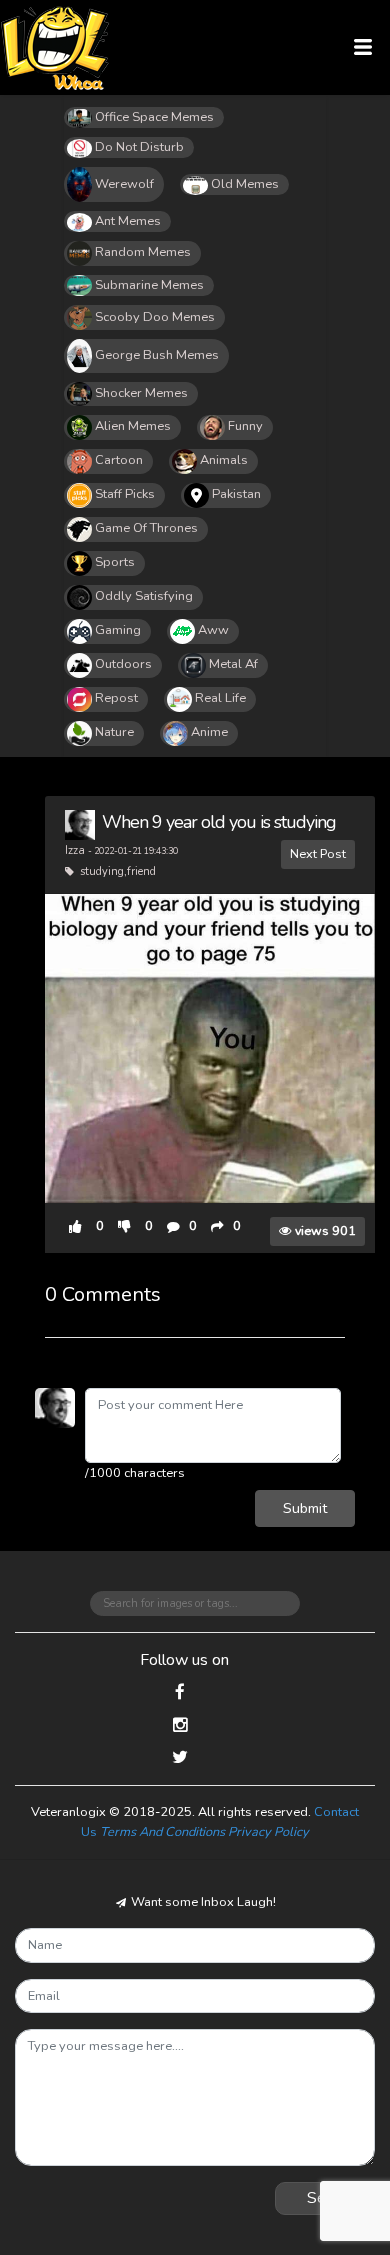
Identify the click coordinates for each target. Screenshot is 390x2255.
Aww (213, 630)
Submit (305, 1508)
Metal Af (233, 664)
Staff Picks (125, 494)
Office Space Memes (154, 117)
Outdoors (123, 664)
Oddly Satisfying (144, 596)
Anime (209, 732)
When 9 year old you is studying (219, 822)
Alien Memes (133, 426)
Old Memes (245, 184)
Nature (114, 732)
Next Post (318, 853)
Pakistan (236, 494)
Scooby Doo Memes (155, 317)
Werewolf (124, 184)
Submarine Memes (149, 285)
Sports (115, 562)
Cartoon (119, 460)
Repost (116, 698)
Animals (224, 460)
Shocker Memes (141, 393)
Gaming (118, 630)
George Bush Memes (157, 355)
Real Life (220, 698)
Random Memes (143, 252)
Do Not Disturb (139, 147)
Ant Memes (128, 221)
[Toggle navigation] (363, 47)
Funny (245, 426)
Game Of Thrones (146, 528)
